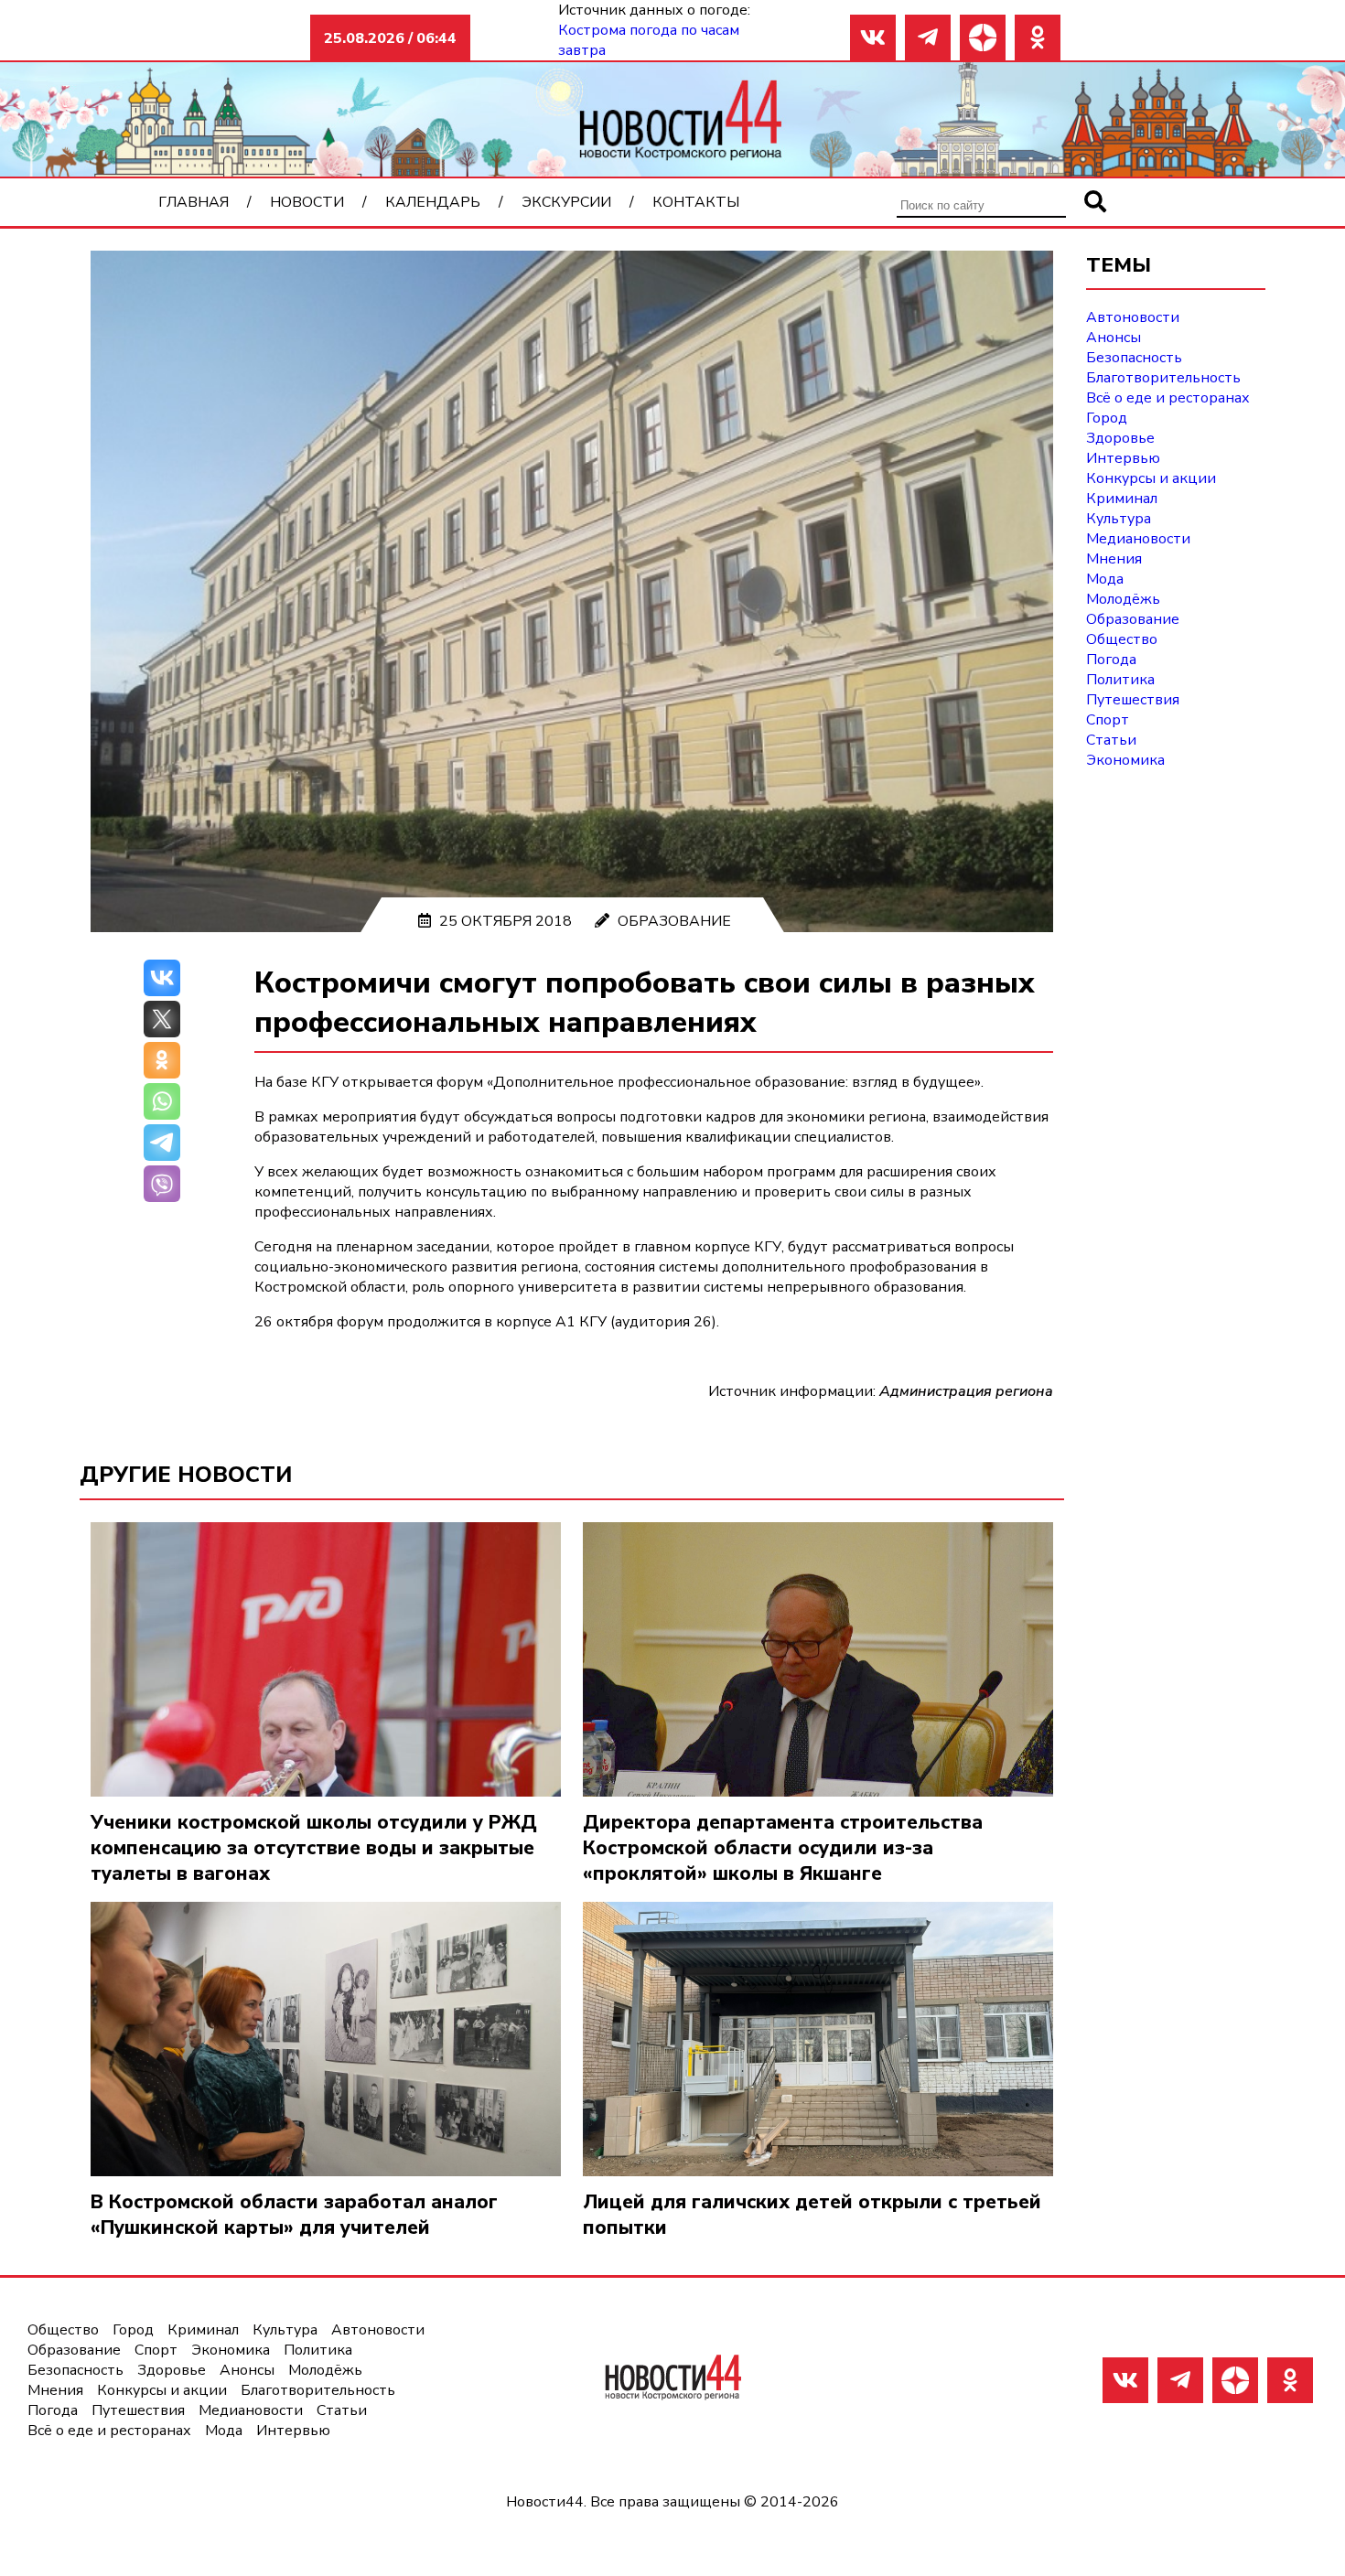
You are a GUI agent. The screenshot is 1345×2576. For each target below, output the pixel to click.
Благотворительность (1163, 378)
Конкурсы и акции (1151, 478)
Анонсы (1114, 338)
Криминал (1122, 499)
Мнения (1114, 559)
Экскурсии (566, 202)
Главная (194, 202)
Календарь (433, 202)
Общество (1122, 639)
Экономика (1125, 760)
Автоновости (1133, 317)
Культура (1119, 519)
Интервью (1123, 458)
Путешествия (1133, 700)
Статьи (1111, 740)
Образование (674, 921)
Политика (1120, 680)
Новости (307, 202)
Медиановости (1138, 539)
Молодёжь (1123, 599)
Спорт (1108, 720)
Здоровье (1120, 438)
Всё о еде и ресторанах (1168, 398)
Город (1107, 418)
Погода (1111, 660)
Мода (1105, 579)
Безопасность (1134, 358)
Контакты (696, 202)
